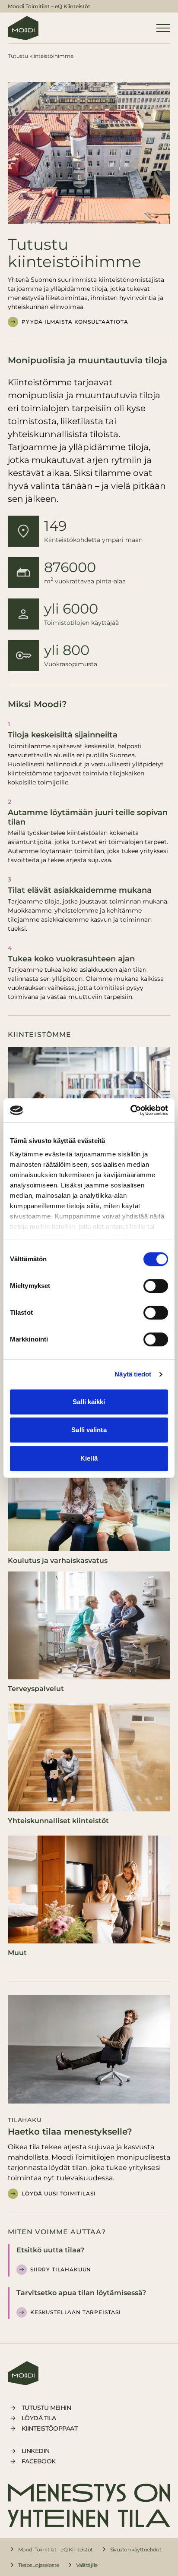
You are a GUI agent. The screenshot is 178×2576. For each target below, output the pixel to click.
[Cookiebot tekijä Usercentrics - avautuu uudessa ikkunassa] (130, 1110)
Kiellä (89, 1458)
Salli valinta (89, 1430)
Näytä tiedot (133, 1374)
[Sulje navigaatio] (163, 28)
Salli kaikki (89, 1402)
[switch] (156, 1286)
